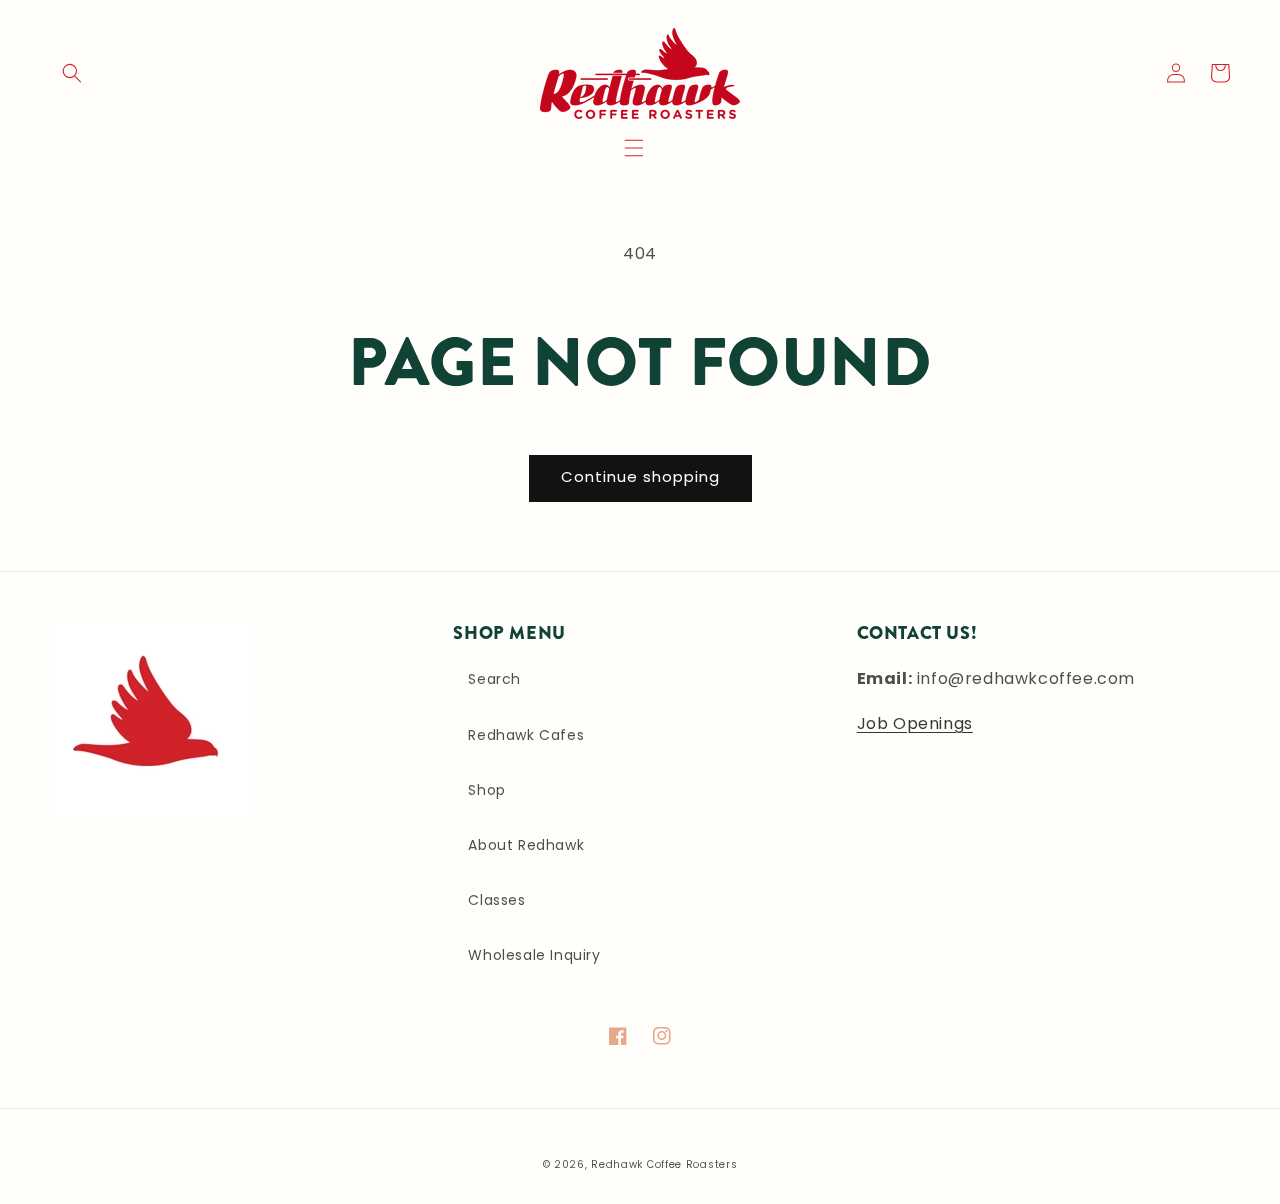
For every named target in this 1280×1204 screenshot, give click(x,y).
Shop (486, 790)
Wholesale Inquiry (534, 955)
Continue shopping (640, 476)
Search (494, 679)
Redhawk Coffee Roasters (664, 1164)
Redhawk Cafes (526, 735)
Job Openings (915, 723)
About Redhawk (526, 845)
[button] (634, 148)
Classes (496, 900)
